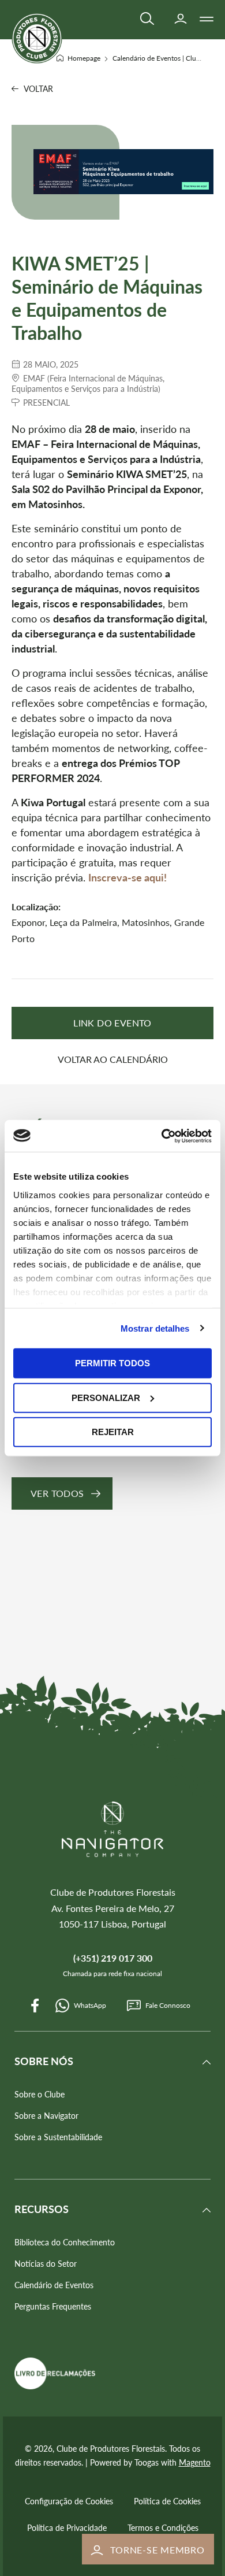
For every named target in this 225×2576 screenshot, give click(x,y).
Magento (195, 2462)
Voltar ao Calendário (113, 1059)
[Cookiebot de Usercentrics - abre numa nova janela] (162, 1136)
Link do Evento (112, 1023)
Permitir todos (112, 1363)
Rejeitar (113, 1432)
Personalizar (106, 1397)
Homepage (85, 58)
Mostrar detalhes (155, 1328)
